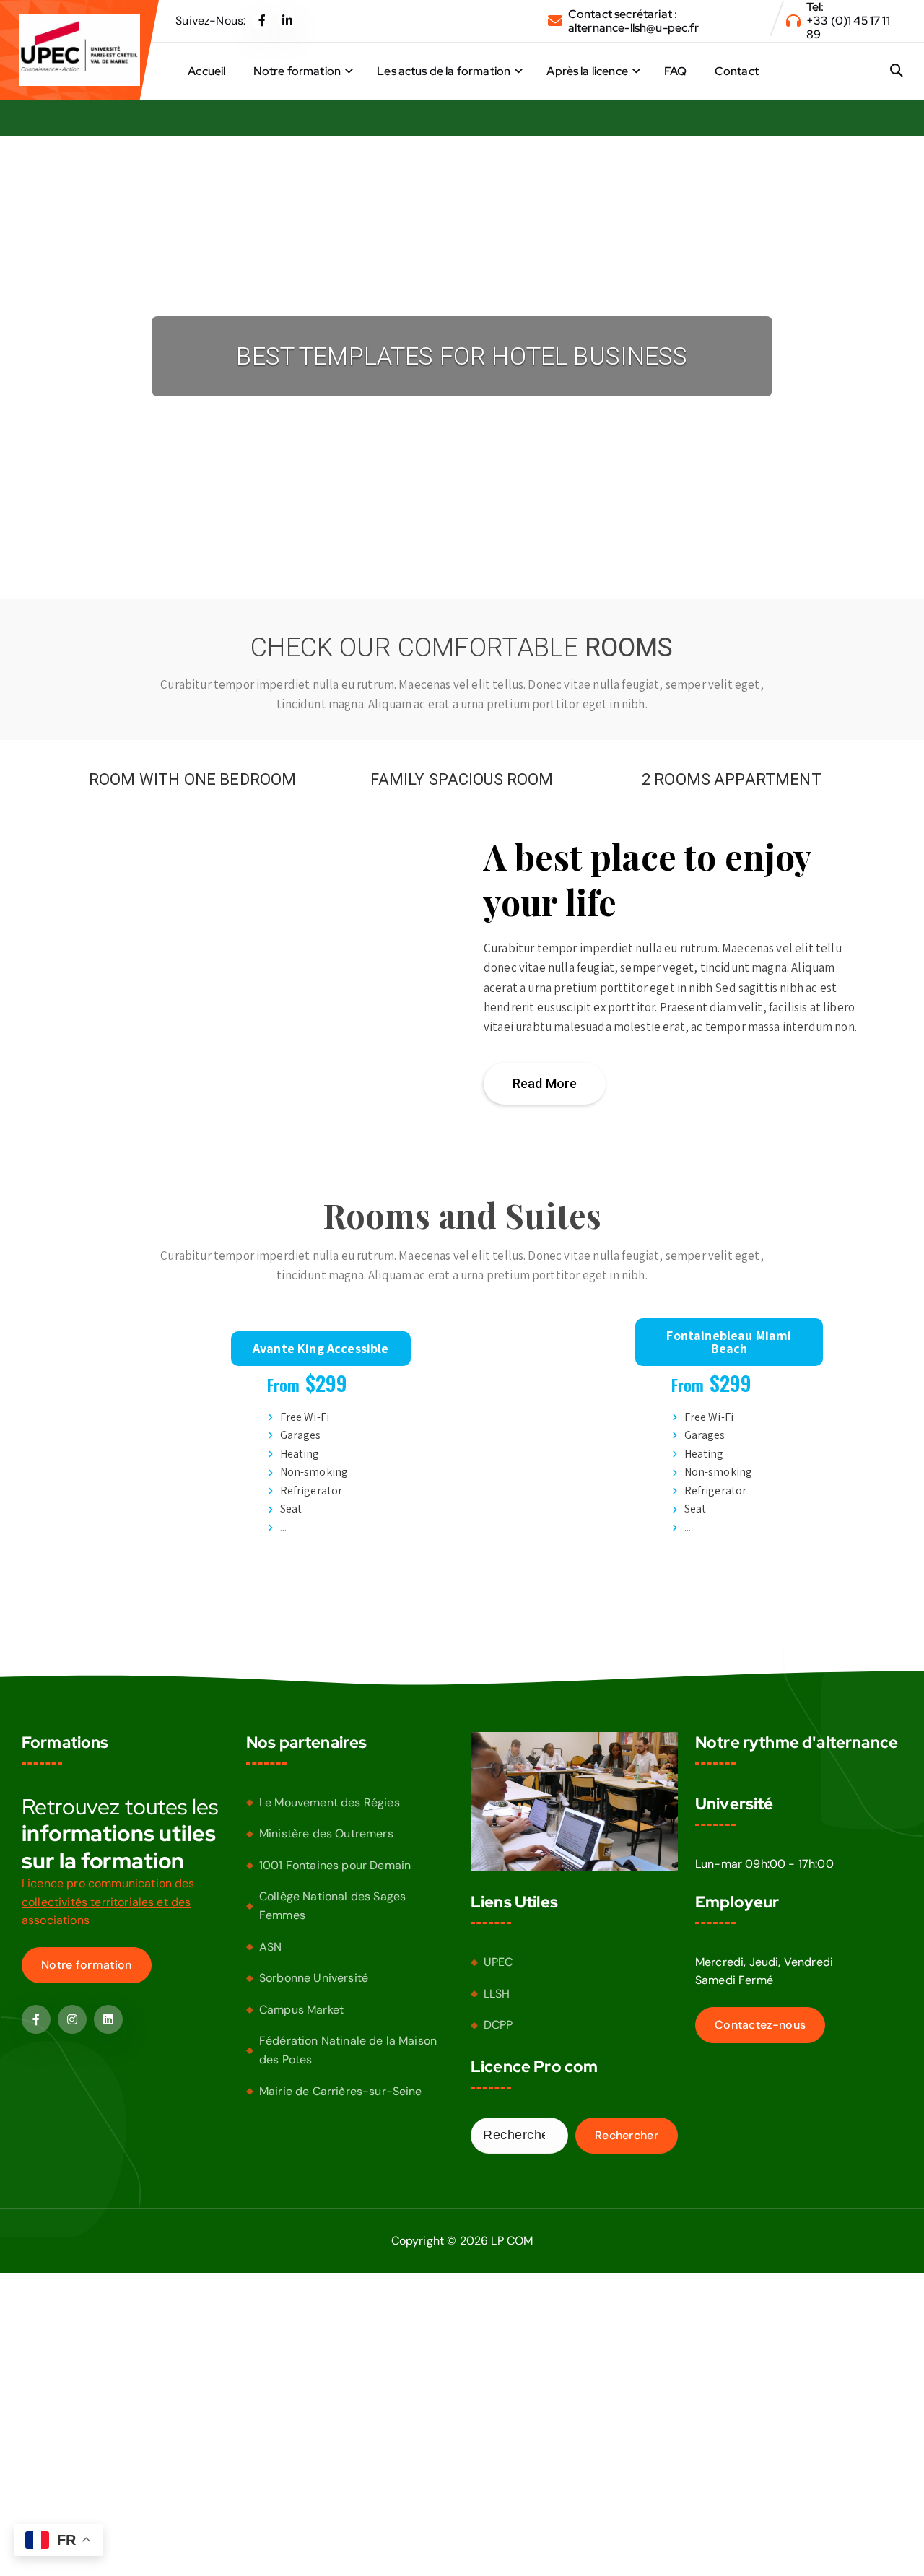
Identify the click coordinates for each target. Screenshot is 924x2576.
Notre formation (297, 71)
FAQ (675, 71)
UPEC (498, 1963)
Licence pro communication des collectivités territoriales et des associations (108, 1902)
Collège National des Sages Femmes (332, 1906)
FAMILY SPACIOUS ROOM (462, 779)
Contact (737, 71)
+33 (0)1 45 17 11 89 (848, 27)
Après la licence (587, 71)
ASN (270, 1947)
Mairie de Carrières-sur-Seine (341, 2091)
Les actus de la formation (444, 71)
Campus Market (301, 2010)
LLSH (497, 1994)
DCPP (498, 2025)
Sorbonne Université (314, 1979)
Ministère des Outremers (326, 1834)
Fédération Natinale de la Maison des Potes (348, 2051)
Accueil (206, 71)
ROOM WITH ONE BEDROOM (192, 779)
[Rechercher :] (519, 2136)
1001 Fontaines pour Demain (335, 1865)
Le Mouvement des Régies (330, 1802)
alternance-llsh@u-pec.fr (633, 28)
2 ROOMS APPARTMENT (732, 779)
